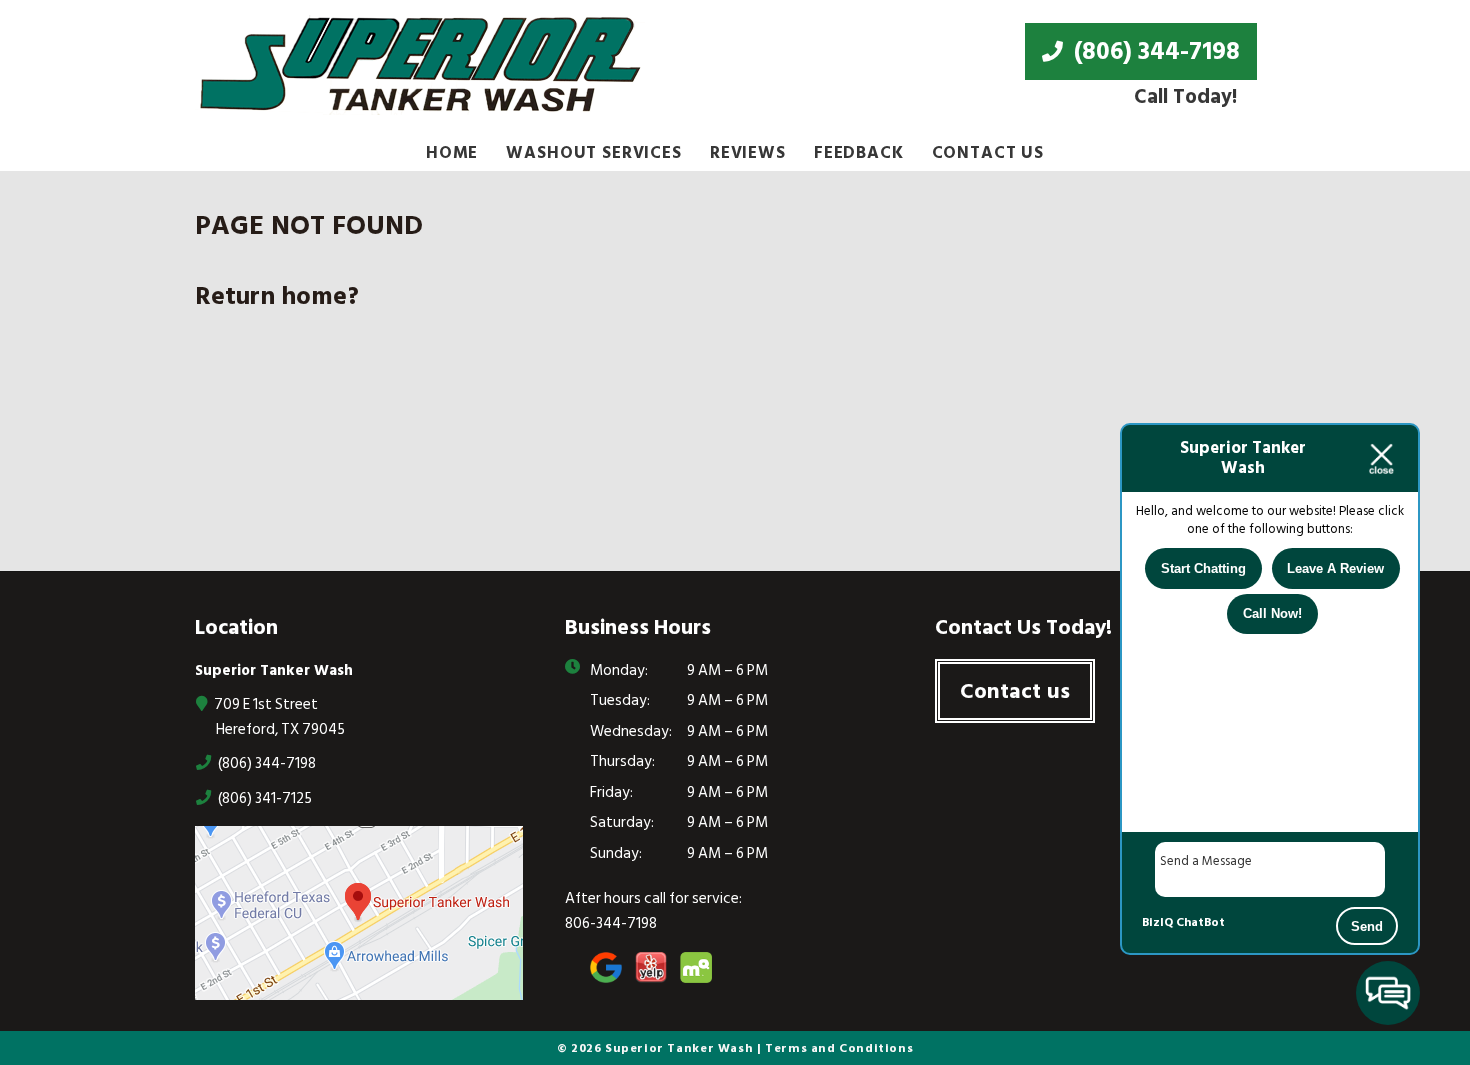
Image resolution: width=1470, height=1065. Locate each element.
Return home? (277, 296)
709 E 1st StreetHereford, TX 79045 (278, 716)
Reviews (748, 153)
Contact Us (988, 153)
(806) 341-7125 (263, 798)
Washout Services (594, 153)
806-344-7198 (611, 923)
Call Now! (1272, 613)
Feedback (859, 153)
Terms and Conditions (839, 1048)
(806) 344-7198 (1154, 51)
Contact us (1015, 691)
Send (1367, 926)
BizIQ (1157, 922)
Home (452, 153)
